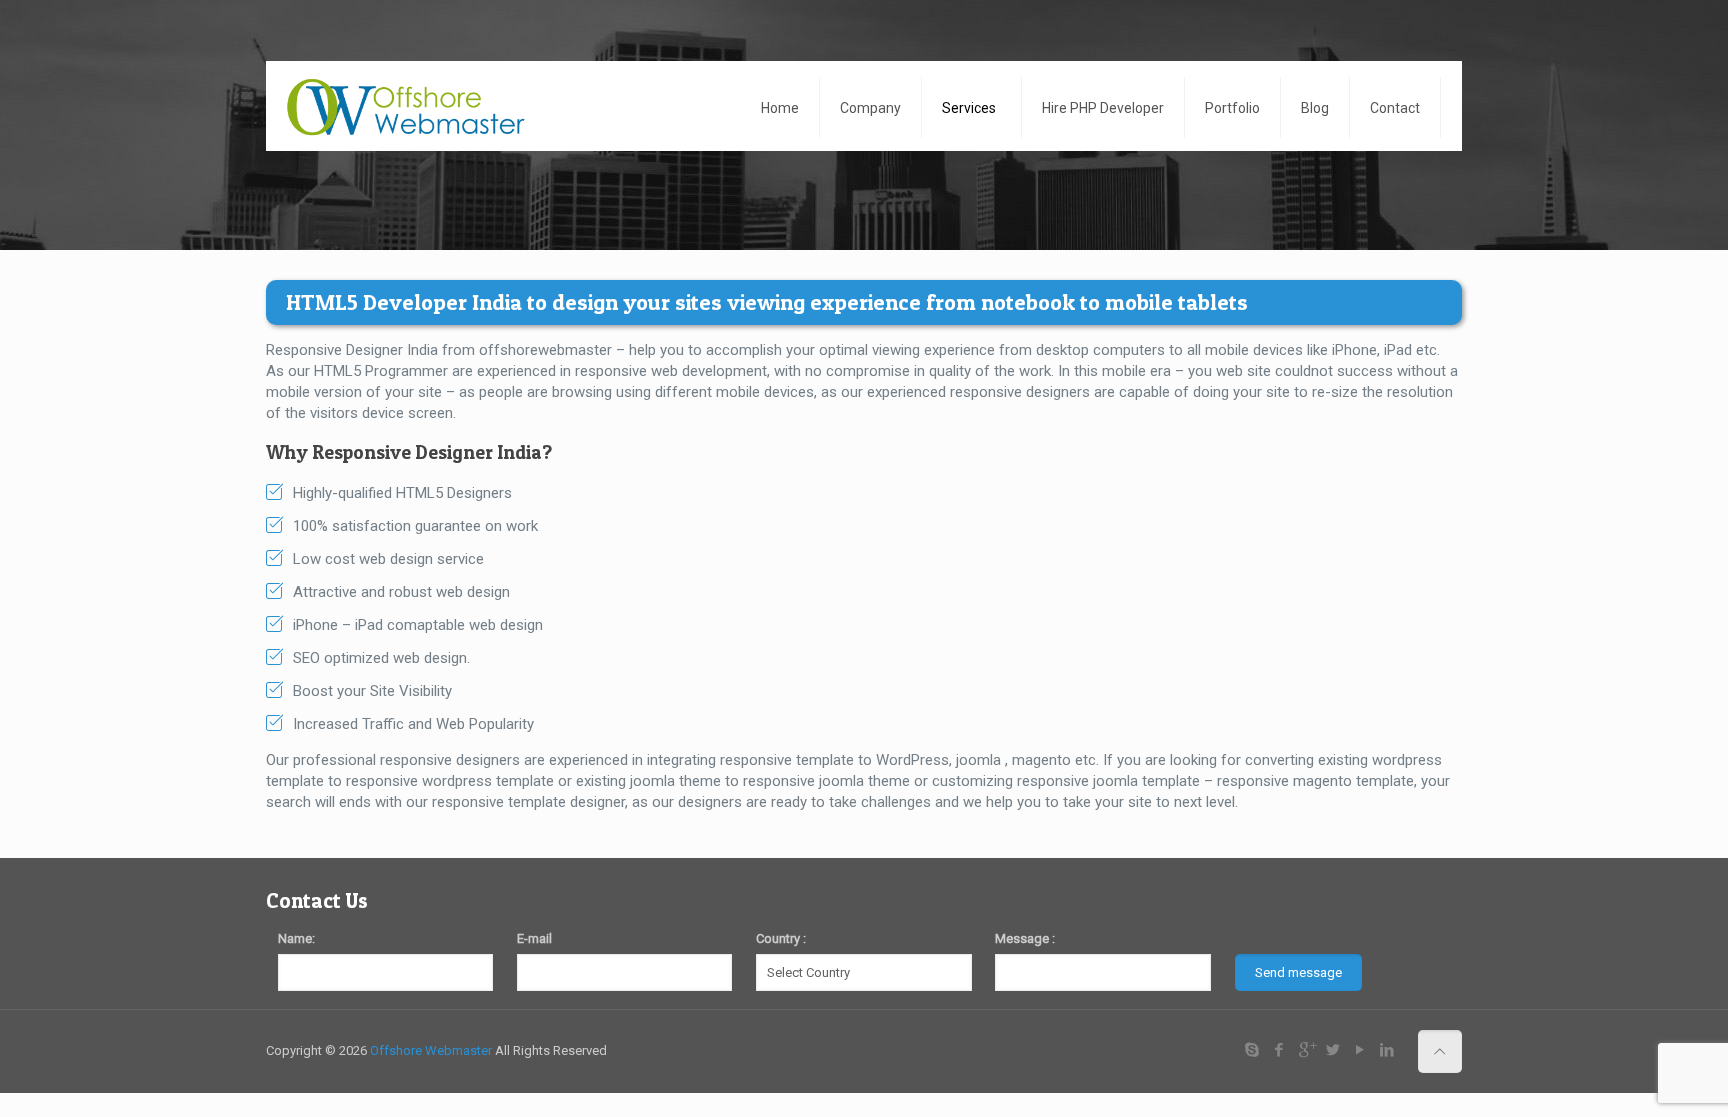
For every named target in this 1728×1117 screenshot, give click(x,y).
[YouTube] (1360, 1050)
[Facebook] (1279, 1050)
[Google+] (1306, 1050)
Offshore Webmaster (431, 1050)
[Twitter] (1333, 1050)
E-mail (534, 938)
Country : (781, 938)
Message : (1025, 938)
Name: (296, 938)
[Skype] (1252, 1050)
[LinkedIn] (1387, 1050)
